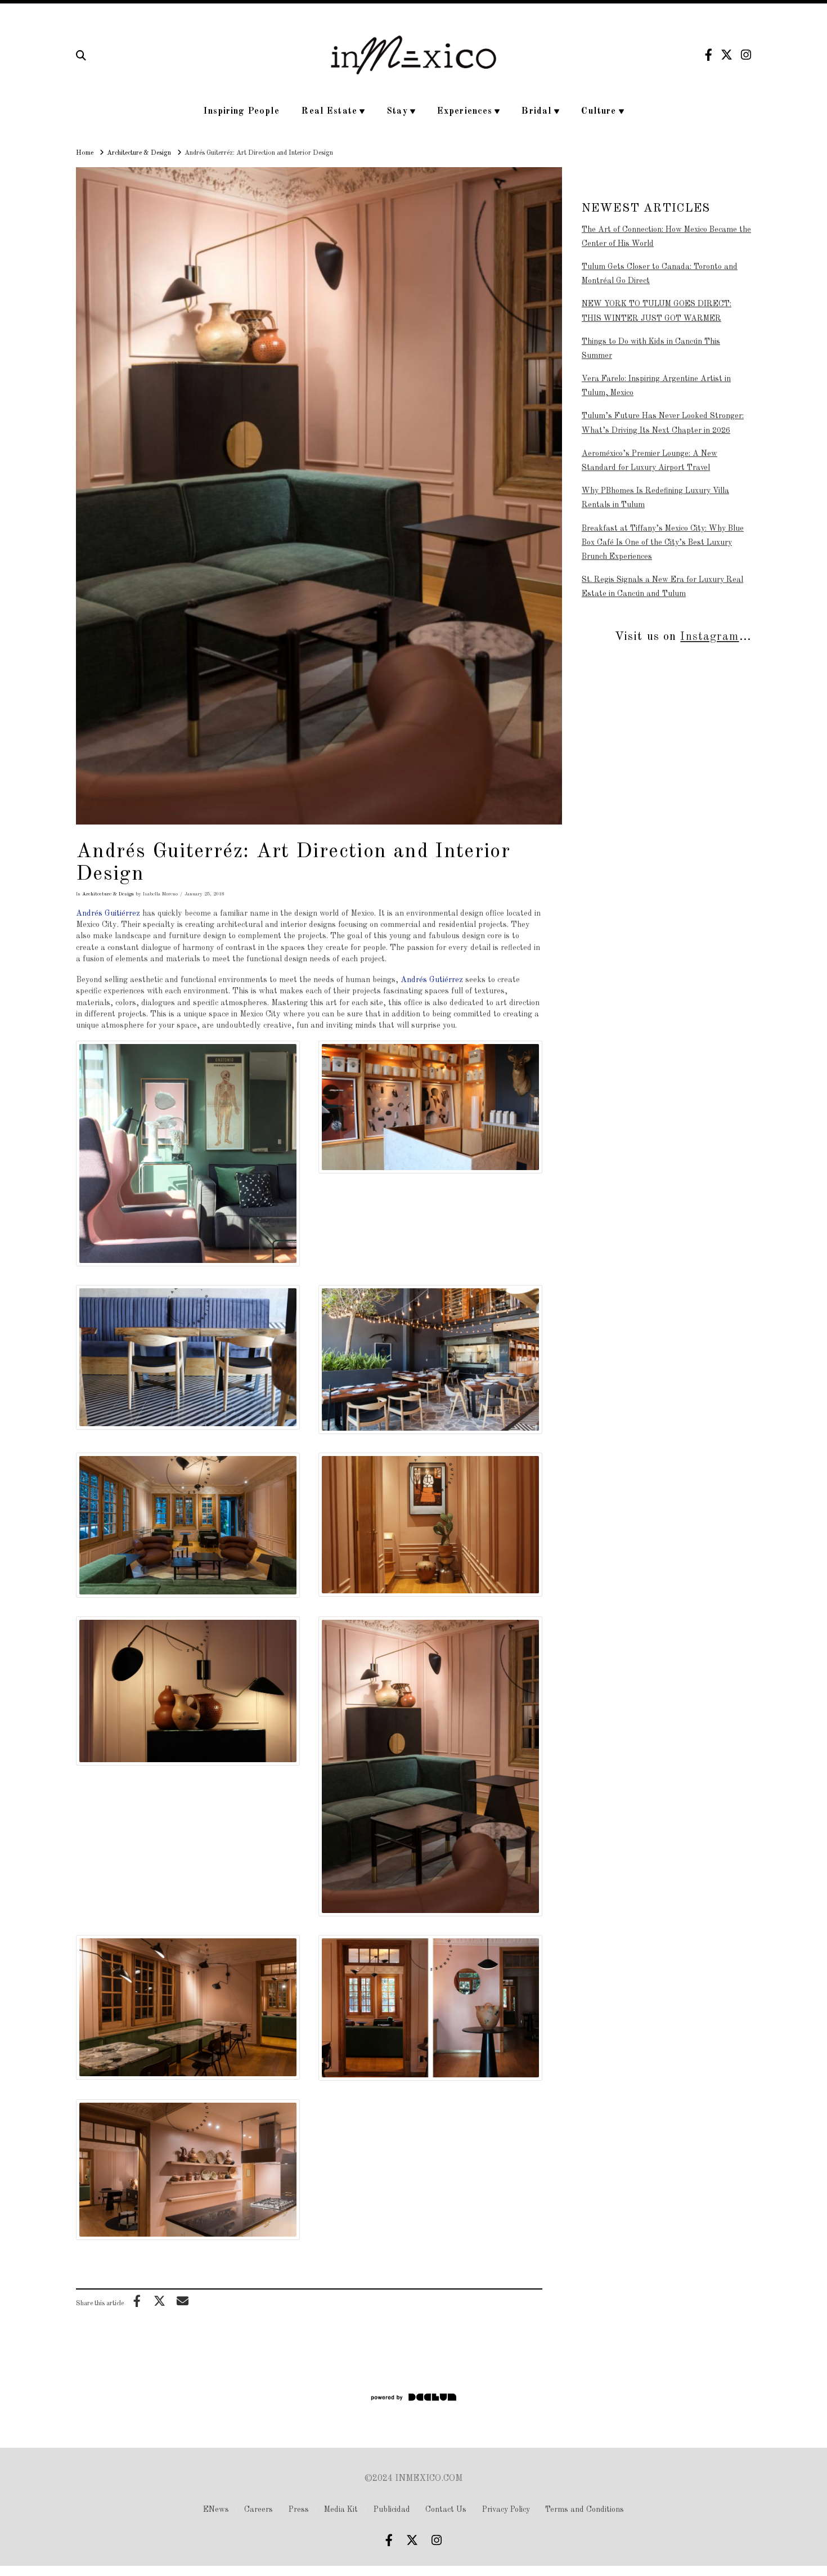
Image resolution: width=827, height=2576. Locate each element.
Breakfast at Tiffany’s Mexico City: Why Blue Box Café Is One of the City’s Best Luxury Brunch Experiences (663, 543)
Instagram (709, 637)
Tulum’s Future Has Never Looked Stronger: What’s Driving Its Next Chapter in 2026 (663, 423)
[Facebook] (709, 55)
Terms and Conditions (585, 2510)
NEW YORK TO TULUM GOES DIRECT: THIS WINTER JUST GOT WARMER (657, 311)
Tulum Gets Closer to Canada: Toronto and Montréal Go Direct (660, 274)
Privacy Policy (506, 2510)
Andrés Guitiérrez (108, 913)
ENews (216, 2510)
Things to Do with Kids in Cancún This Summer (651, 349)
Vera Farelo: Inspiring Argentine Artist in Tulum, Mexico (656, 386)
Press (299, 2510)
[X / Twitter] (727, 55)
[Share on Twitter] (160, 2301)
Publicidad (392, 2510)
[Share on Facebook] (137, 2301)
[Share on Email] (182, 2301)
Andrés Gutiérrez (432, 980)
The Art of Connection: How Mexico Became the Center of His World (666, 237)
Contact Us (446, 2510)
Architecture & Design (108, 894)
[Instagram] (746, 55)
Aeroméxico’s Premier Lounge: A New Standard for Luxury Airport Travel (650, 461)
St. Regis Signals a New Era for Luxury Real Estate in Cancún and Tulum (662, 587)
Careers (259, 2510)
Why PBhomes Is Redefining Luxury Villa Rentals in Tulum (655, 498)
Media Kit (341, 2510)
